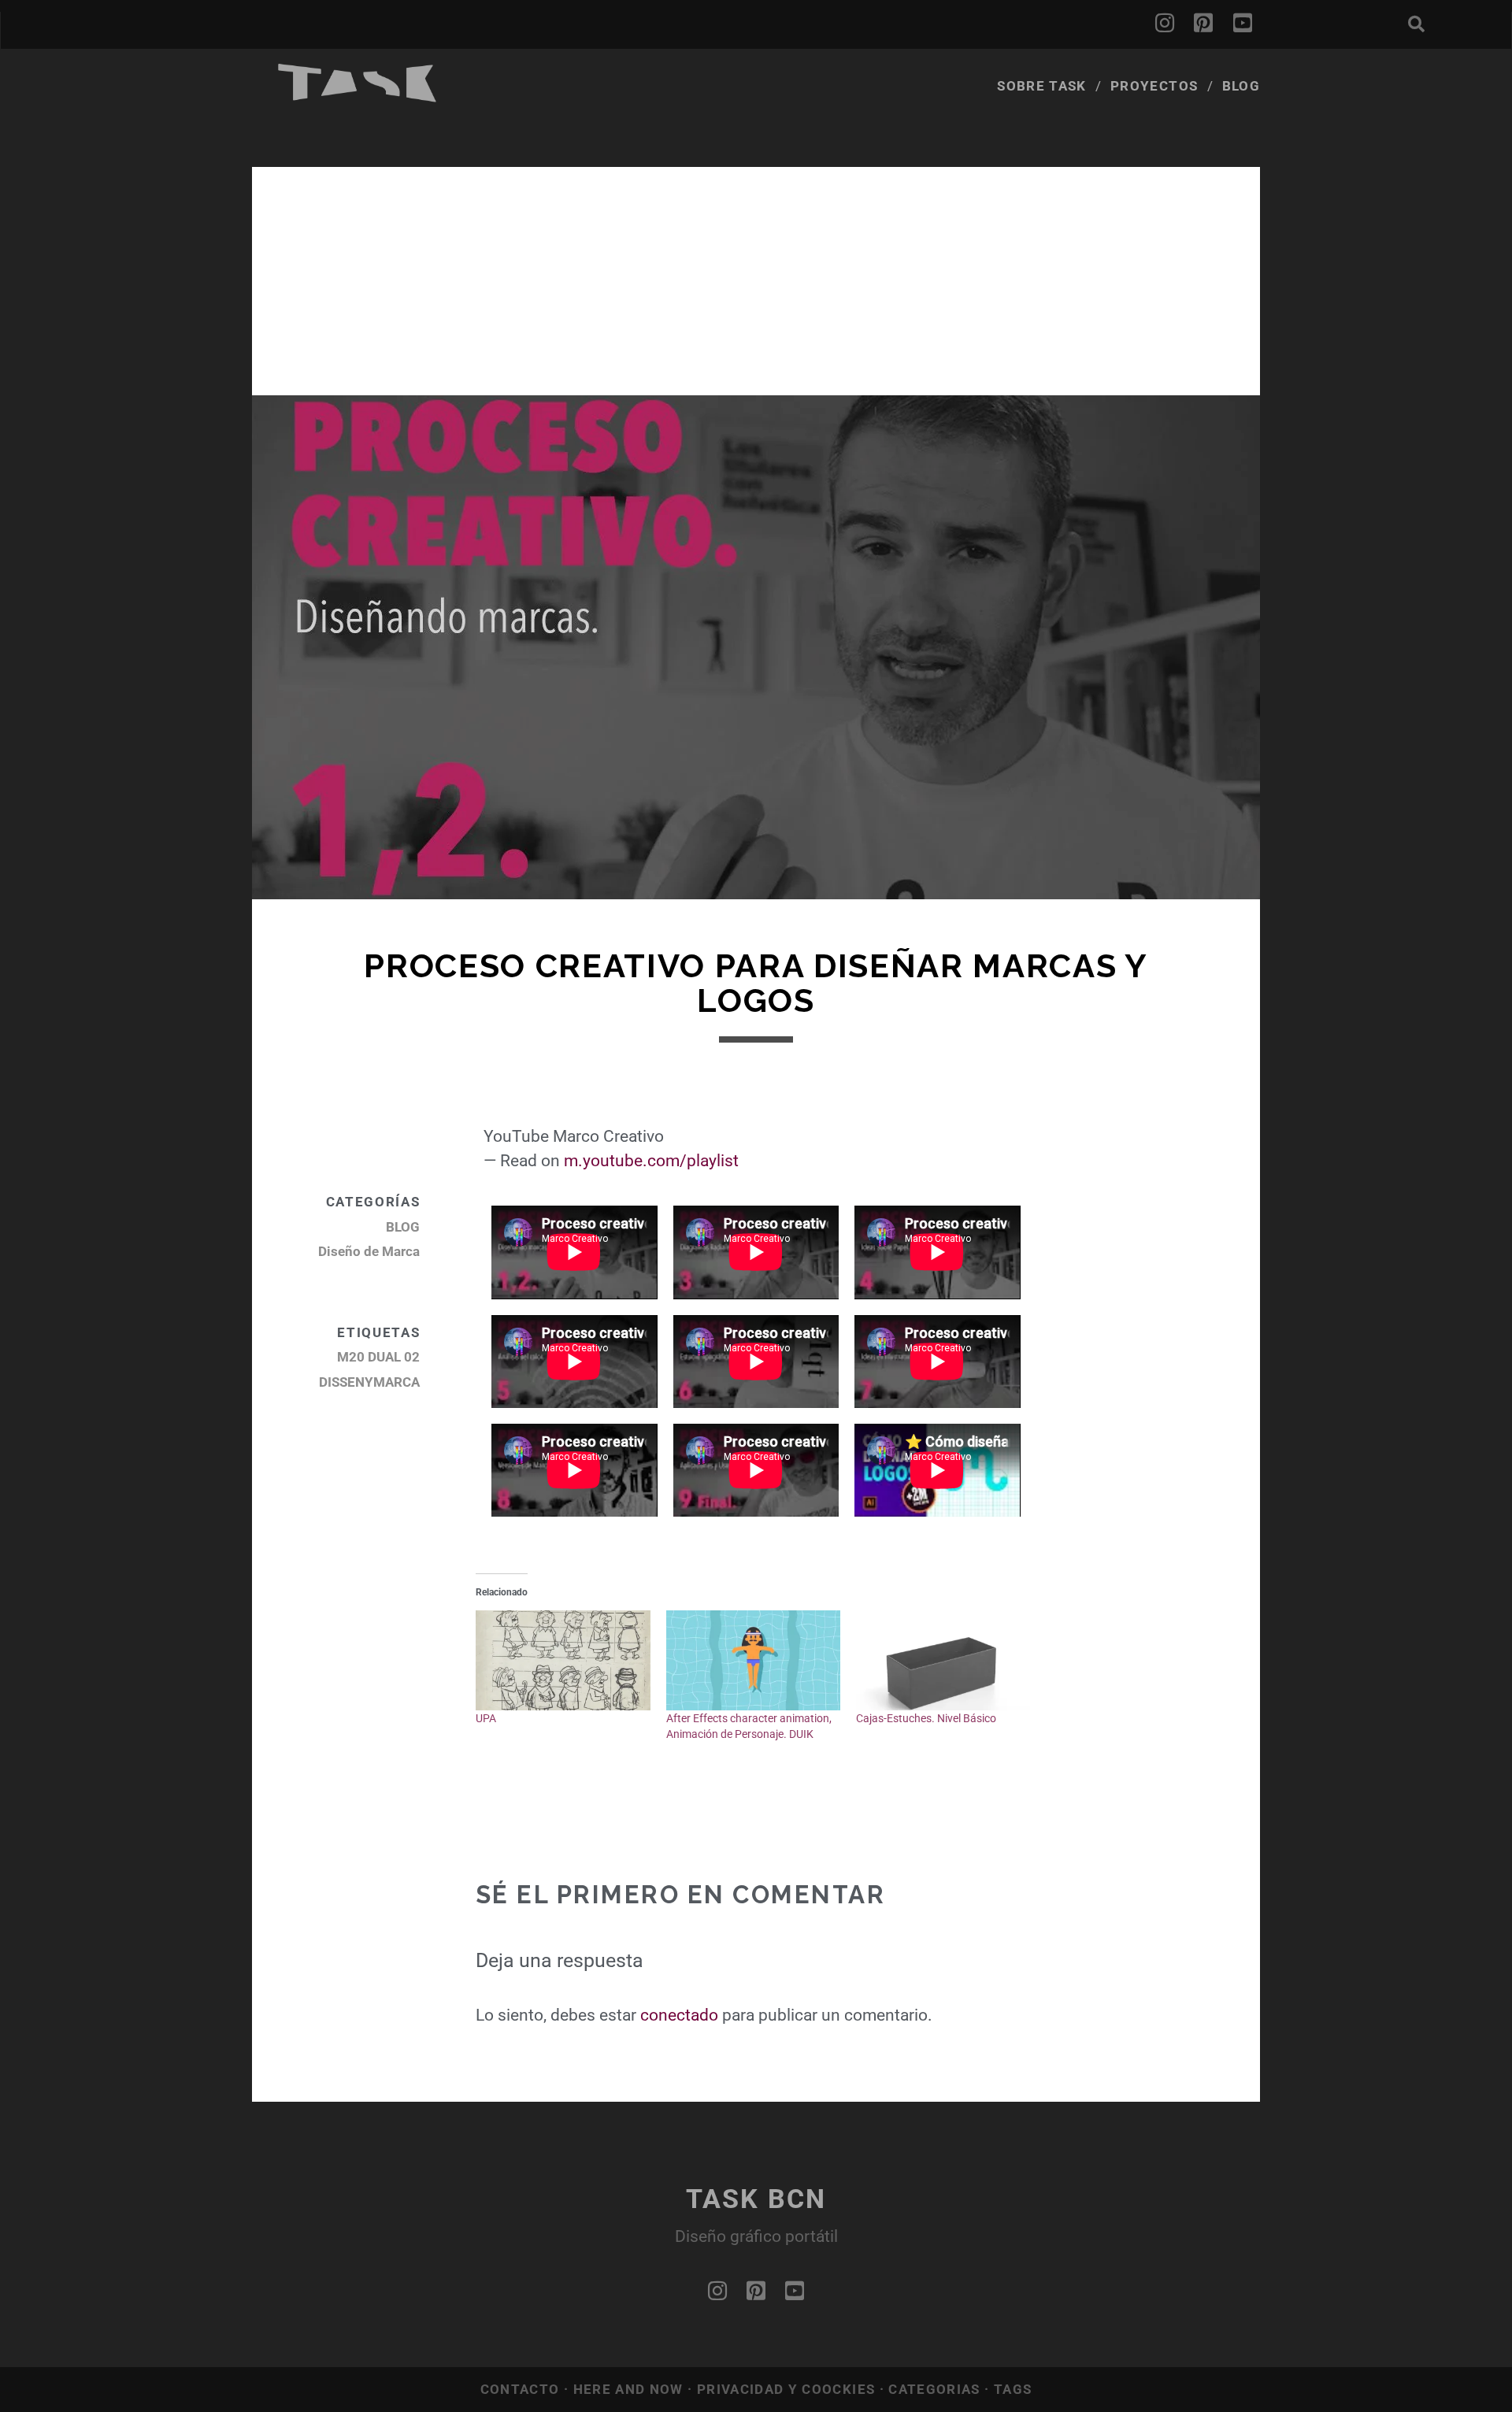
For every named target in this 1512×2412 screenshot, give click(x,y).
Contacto (522, 2389)
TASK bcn (756, 2199)
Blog (1241, 86)
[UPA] (563, 1660)
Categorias (936, 2389)
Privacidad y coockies (788, 2389)
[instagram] (1165, 24)
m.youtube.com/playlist (651, 1161)
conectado (679, 2015)
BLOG (403, 1227)
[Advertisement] (756, 277)
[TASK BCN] (358, 97)
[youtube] (1243, 24)
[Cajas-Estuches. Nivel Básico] (943, 1660)
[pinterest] (1203, 24)
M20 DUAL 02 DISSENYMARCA (369, 1369)
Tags (1013, 2389)
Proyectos (1154, 86)
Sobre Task (1042, 86)
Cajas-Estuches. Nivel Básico (926, 1718)
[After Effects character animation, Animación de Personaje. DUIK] (753, 1660)
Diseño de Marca (369, 1251)
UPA (486, 1718)
